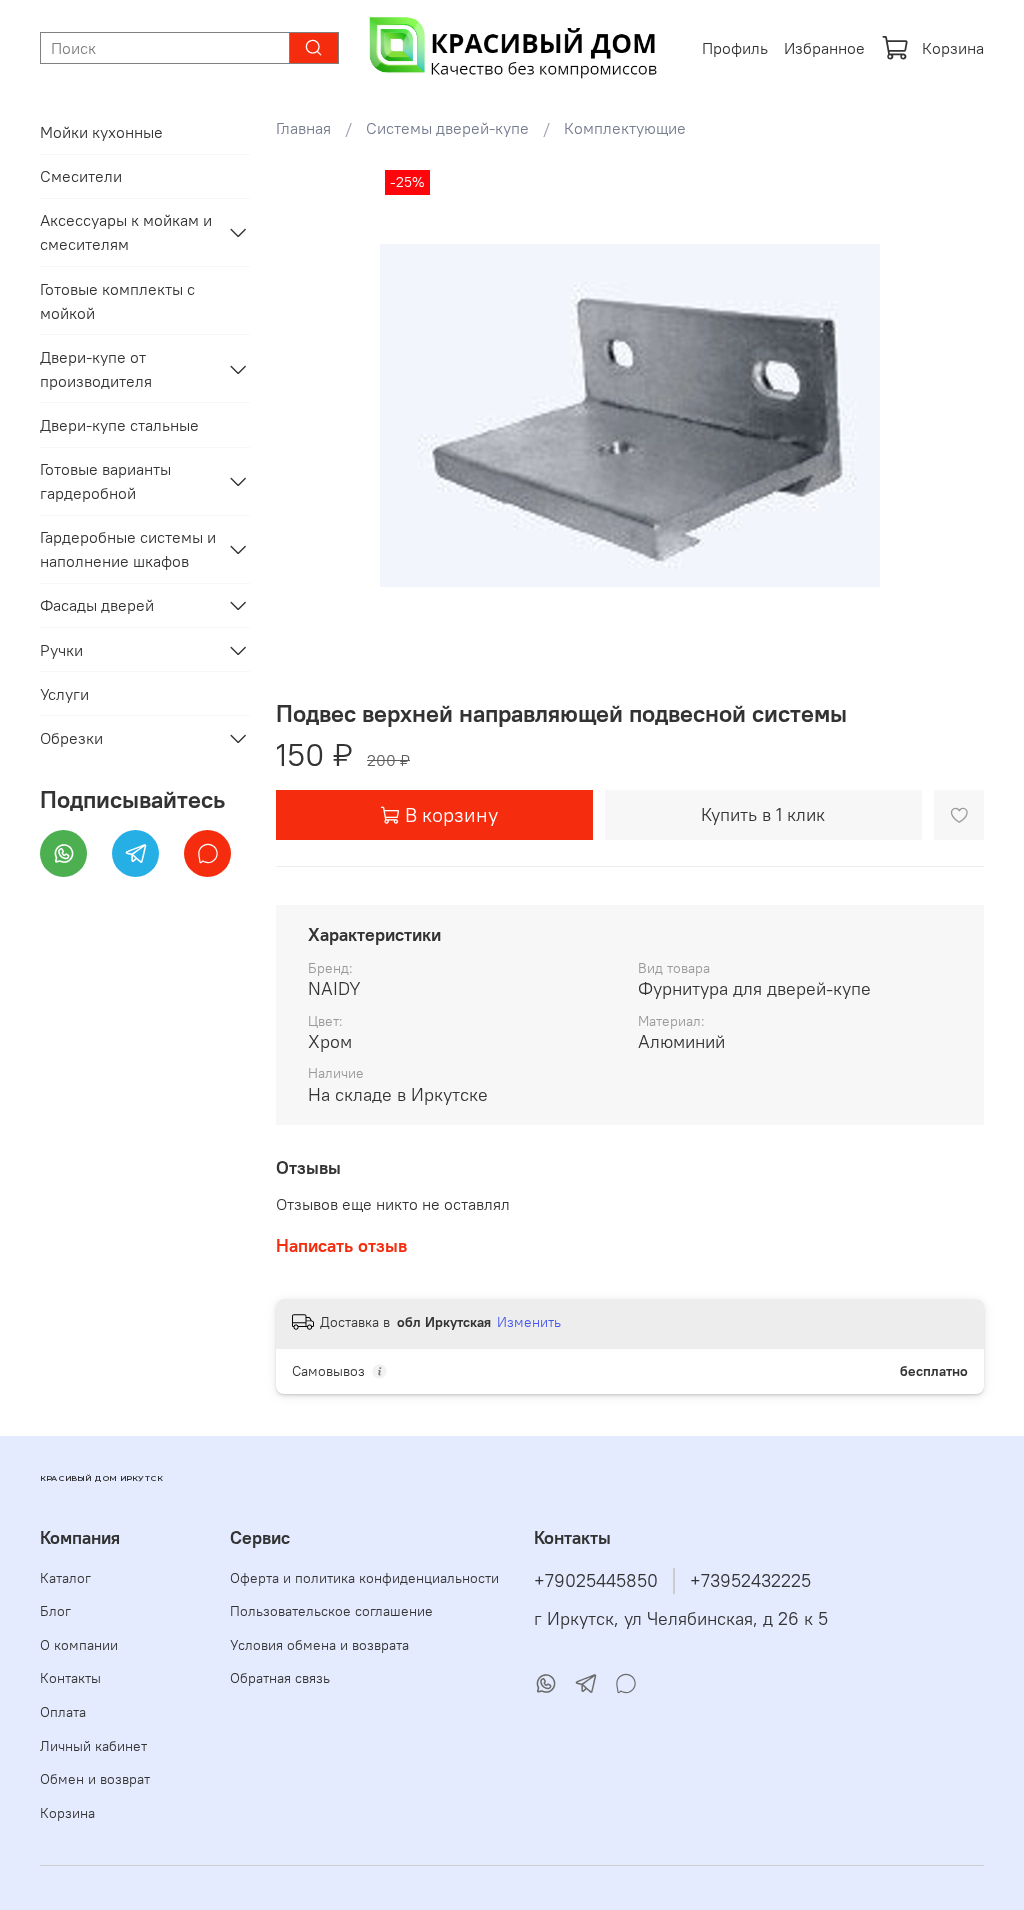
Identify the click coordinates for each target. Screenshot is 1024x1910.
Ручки (61, 650)
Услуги (64, 694)
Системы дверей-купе (447, 128)
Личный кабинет (93, 1746)
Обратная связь (280, 1678)
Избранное (824, 48)
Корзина (953, 48)
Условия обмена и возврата (319, 1645)
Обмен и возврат (95, 1779)
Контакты (70, 1678)
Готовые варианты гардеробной (105, 481)
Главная (303, 128)
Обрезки (71, 738)
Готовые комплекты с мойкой (117, 301)
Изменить (529, 1322)
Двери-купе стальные (119, 425)
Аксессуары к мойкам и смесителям (126, 232)
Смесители (81, 176)
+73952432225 (750, 1581)
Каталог (65, 1578)
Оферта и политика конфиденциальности (364, 1578)
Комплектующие (625, 128)
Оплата (63, 1712)
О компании (79, 1645)
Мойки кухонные (101, 132)
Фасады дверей (97, 605)
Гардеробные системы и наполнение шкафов (128, 549)
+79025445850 (596, 1581)
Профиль (735, 48)
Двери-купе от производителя (96, 369)
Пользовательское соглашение (331, 1611)
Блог (55, 1611)
